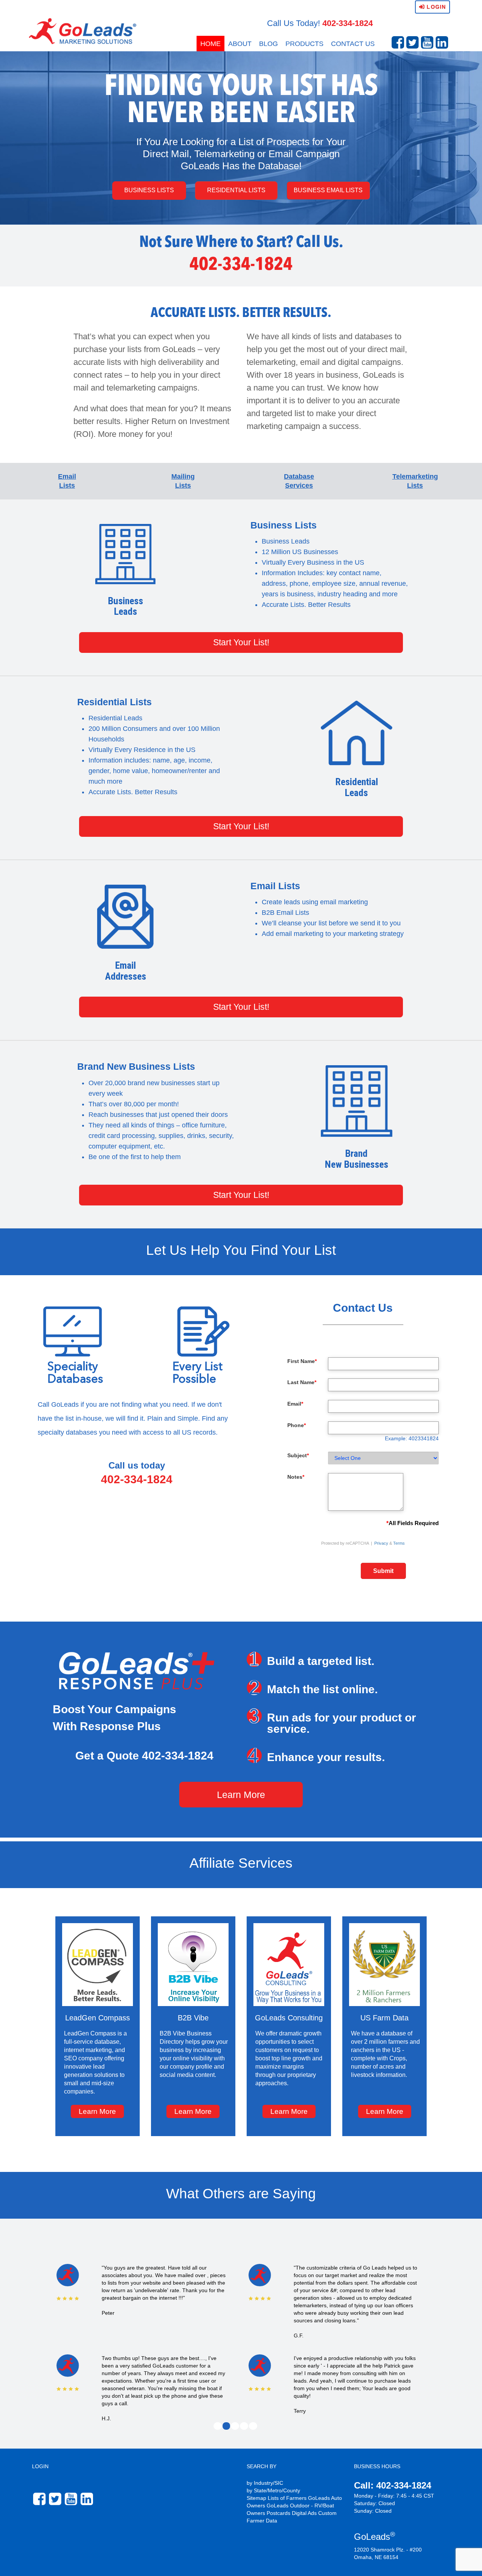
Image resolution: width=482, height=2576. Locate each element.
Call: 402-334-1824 (393, 2485)
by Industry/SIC (265, 2483)
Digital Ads (304, 2513)
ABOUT (240, 44)
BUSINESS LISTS (149, 190)
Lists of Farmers (287, 2498)
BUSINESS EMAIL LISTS (328, 190)
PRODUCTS (304, 44)
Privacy (381, 1543)
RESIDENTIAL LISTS (236, 190)
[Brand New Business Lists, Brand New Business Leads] (356, 1101)
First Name (302, 1361)
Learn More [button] (97, 2111)
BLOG (268, 44)
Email (295, 1404)
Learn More (241, 1795)
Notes (296, 1477)
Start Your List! (241, 642)
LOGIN (40, 2466)
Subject (298, 1455)
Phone (297, 1425)
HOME (210, 44)
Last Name (302, 1382)
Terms (399, 1543)
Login (435, 7)
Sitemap (256, 2498)
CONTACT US (353, 44)
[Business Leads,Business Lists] (126, 554)
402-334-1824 (348, 23)
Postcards (278, 2513)
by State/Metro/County (273, 2490)
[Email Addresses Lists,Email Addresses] (126, 917)
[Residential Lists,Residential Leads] (356, 733)
